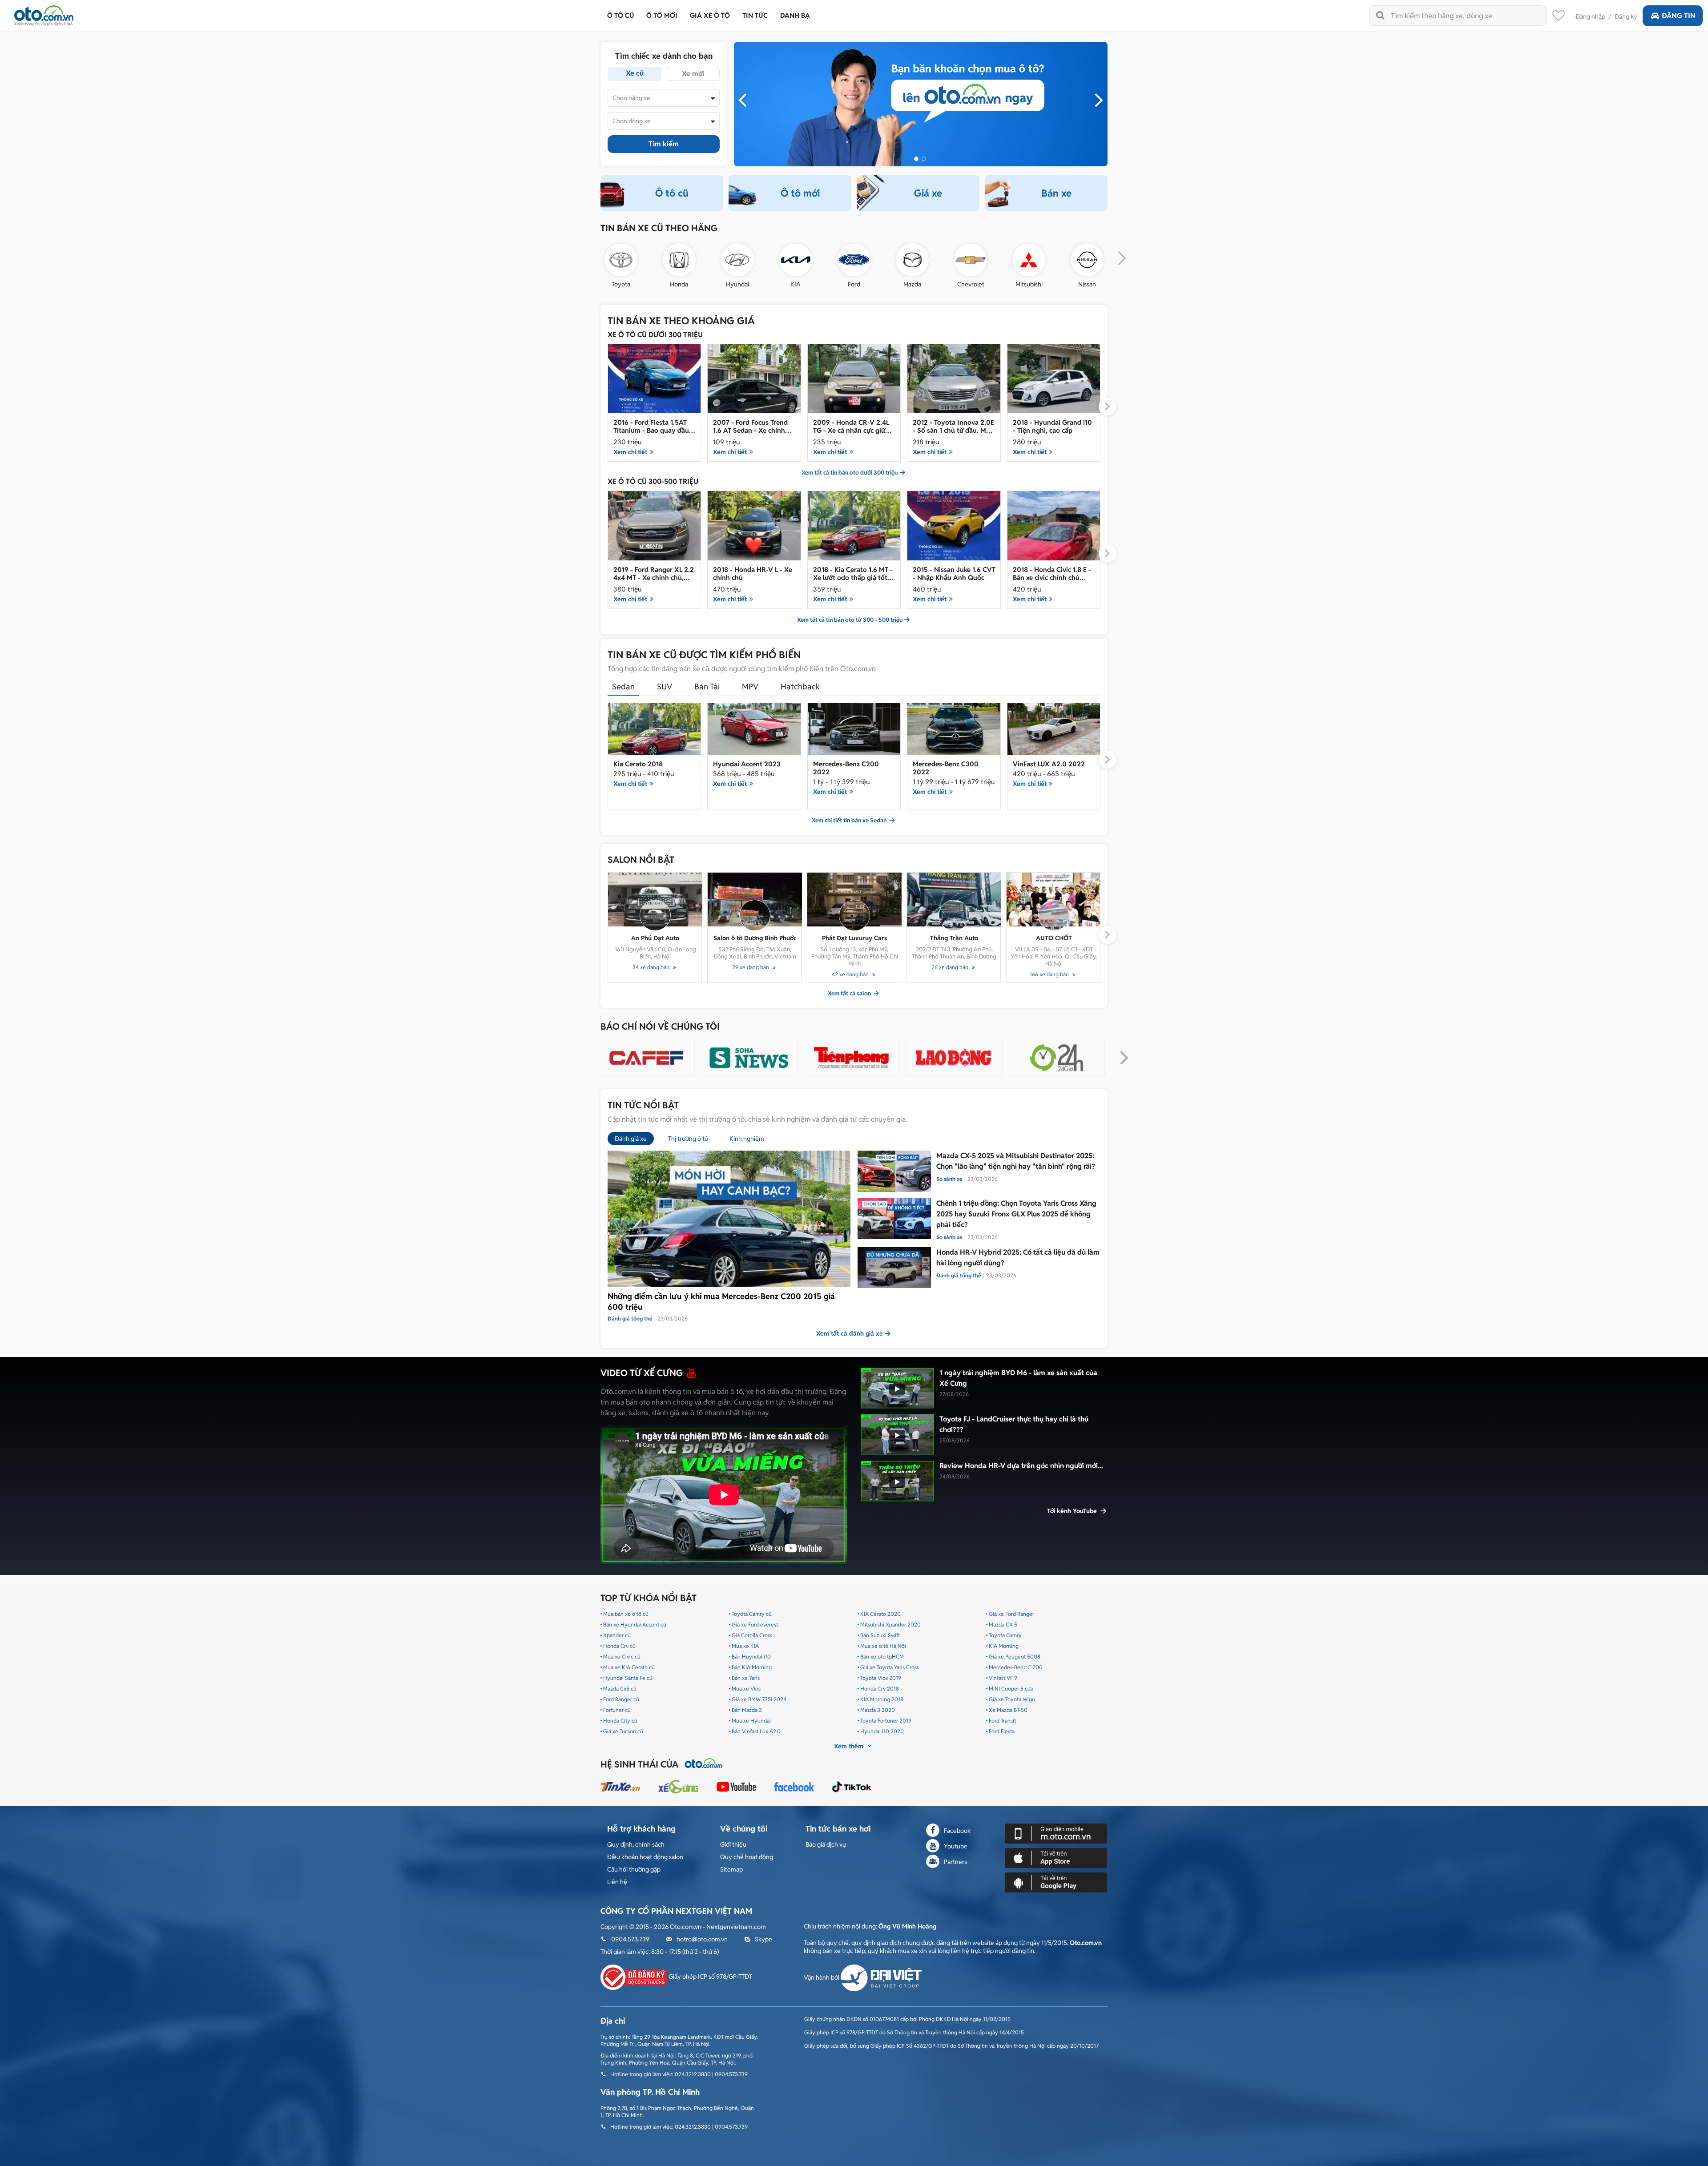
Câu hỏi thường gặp (634, 1869)
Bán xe (1056, 193)
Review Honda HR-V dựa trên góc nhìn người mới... (1021, 1466)
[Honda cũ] (679, 260)
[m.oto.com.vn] (1056, 1833)
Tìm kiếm (664, 144)
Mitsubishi (1029, 284)
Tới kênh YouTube (1073, 1511)
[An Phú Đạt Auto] (655, 900)
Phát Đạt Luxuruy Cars (854, 938)
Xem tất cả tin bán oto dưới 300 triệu (850, 473)
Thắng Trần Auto (954, 938)
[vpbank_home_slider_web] (921, 104)
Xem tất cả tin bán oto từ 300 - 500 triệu (850, 620)
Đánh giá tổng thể (959, 1275)
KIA (796, 284)
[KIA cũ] (796, 260)
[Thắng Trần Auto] (954, 900)
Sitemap (731, 1869)
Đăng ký (1626, 16)
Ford (854, 284)
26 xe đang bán (951, 967)
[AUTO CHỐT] (1054, 900)
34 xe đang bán (652, 967)
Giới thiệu (733, 1844)
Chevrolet (971, 284)
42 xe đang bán (851, 974)
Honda (679, 284)
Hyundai (737, 284)
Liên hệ (617, 1882)
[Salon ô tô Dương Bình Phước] (755, 900)
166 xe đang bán (1050, 974)
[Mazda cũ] (912, 260)
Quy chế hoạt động (747, 1857)
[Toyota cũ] (621, 260)
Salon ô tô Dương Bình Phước (755, 938)
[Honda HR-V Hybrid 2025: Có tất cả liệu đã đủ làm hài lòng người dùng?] (894, 1268)
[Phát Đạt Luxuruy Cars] (854, 900)
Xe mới (693, 74)
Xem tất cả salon (850, 994)
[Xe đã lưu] (1559, 18)
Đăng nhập (1590, 16)
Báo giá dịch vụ (826, 1844)
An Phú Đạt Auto (655, 938)
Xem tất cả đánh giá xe (850, 1333)
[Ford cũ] (854, 260)
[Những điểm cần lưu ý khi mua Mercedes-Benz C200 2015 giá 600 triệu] (729, 1219)
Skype (763, 1939)
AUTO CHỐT (1054, 938)
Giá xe (928, 193)
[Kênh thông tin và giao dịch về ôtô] (44, 13)
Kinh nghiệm (747, 1139)
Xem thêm (850, 1746)
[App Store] (1056, 1858)
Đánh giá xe (631, 1139)
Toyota (621, 284)
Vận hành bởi (822, 1977)
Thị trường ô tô (688, 1139)
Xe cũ (635, 73)
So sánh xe (949, 1179)
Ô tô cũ (672, 193)
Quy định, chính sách (636, 1844)
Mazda (912, 284)
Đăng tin (1679, 16)
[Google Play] (1056, 1882)
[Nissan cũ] (1087, 260)
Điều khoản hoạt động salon (645, 1857)
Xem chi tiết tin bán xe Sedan (850, 821)
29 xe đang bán (751, 967)
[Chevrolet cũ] (971, 260)
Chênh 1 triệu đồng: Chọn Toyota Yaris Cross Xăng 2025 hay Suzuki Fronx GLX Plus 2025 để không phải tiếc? (1016, 1214)
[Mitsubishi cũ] (1029, 260)
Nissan (1087, 284)
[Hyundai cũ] (737, 260)
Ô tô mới (800, 193)
